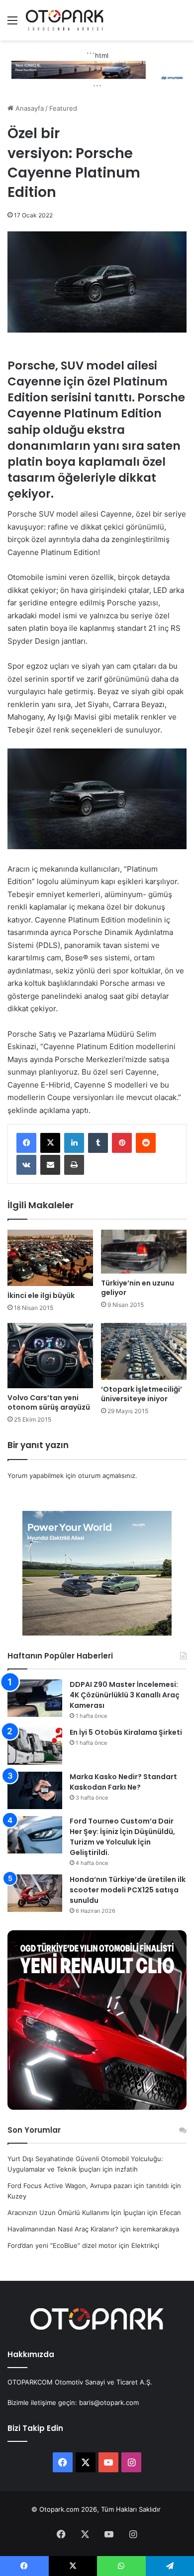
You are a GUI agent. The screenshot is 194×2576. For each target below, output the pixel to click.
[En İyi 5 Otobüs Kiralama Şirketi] (35, 1746)
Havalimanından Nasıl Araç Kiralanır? (63, 2229)
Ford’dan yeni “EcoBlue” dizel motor (62, 2245)
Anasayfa (29, 108)
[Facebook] (26, 1143)
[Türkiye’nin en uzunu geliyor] (144, 1252)
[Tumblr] (98, 1143)
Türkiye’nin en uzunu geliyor (138, 1288)
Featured (63, 108)
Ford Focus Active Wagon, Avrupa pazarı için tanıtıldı (88, 2186)
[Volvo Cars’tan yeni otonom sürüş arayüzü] (50, 1356)
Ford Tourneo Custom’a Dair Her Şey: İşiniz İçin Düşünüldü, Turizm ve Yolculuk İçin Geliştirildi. (122, 1837)
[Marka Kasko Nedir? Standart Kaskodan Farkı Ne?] (35, 1790)
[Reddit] (146, 1143)
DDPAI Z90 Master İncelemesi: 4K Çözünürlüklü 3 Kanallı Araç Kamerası (125, 1695)
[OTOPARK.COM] (65, 20)
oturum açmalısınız (107, 1475)
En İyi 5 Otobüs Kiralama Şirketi (126, 1732)
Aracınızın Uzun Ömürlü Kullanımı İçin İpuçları (76, 2212)
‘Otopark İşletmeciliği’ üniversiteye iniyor (142, 1394)
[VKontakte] (26, 1165)
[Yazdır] (74, 1165)
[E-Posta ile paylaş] (50, 1165)
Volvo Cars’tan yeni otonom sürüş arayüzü (49, 1402)
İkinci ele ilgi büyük (41, 1295)
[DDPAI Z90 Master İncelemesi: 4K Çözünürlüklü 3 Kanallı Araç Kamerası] (35, 1698)
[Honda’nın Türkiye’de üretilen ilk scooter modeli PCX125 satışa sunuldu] (35, 1893)
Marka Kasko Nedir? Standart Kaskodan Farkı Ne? (123, 1782)
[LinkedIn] (74, 1143)
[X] (50, 1143)
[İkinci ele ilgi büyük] (50, 1258)
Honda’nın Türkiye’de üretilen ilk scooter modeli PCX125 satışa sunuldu (128, 1890)
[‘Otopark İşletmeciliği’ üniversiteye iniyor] (144, 1351)
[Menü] (12, 24)
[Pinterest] (122, 1143)
